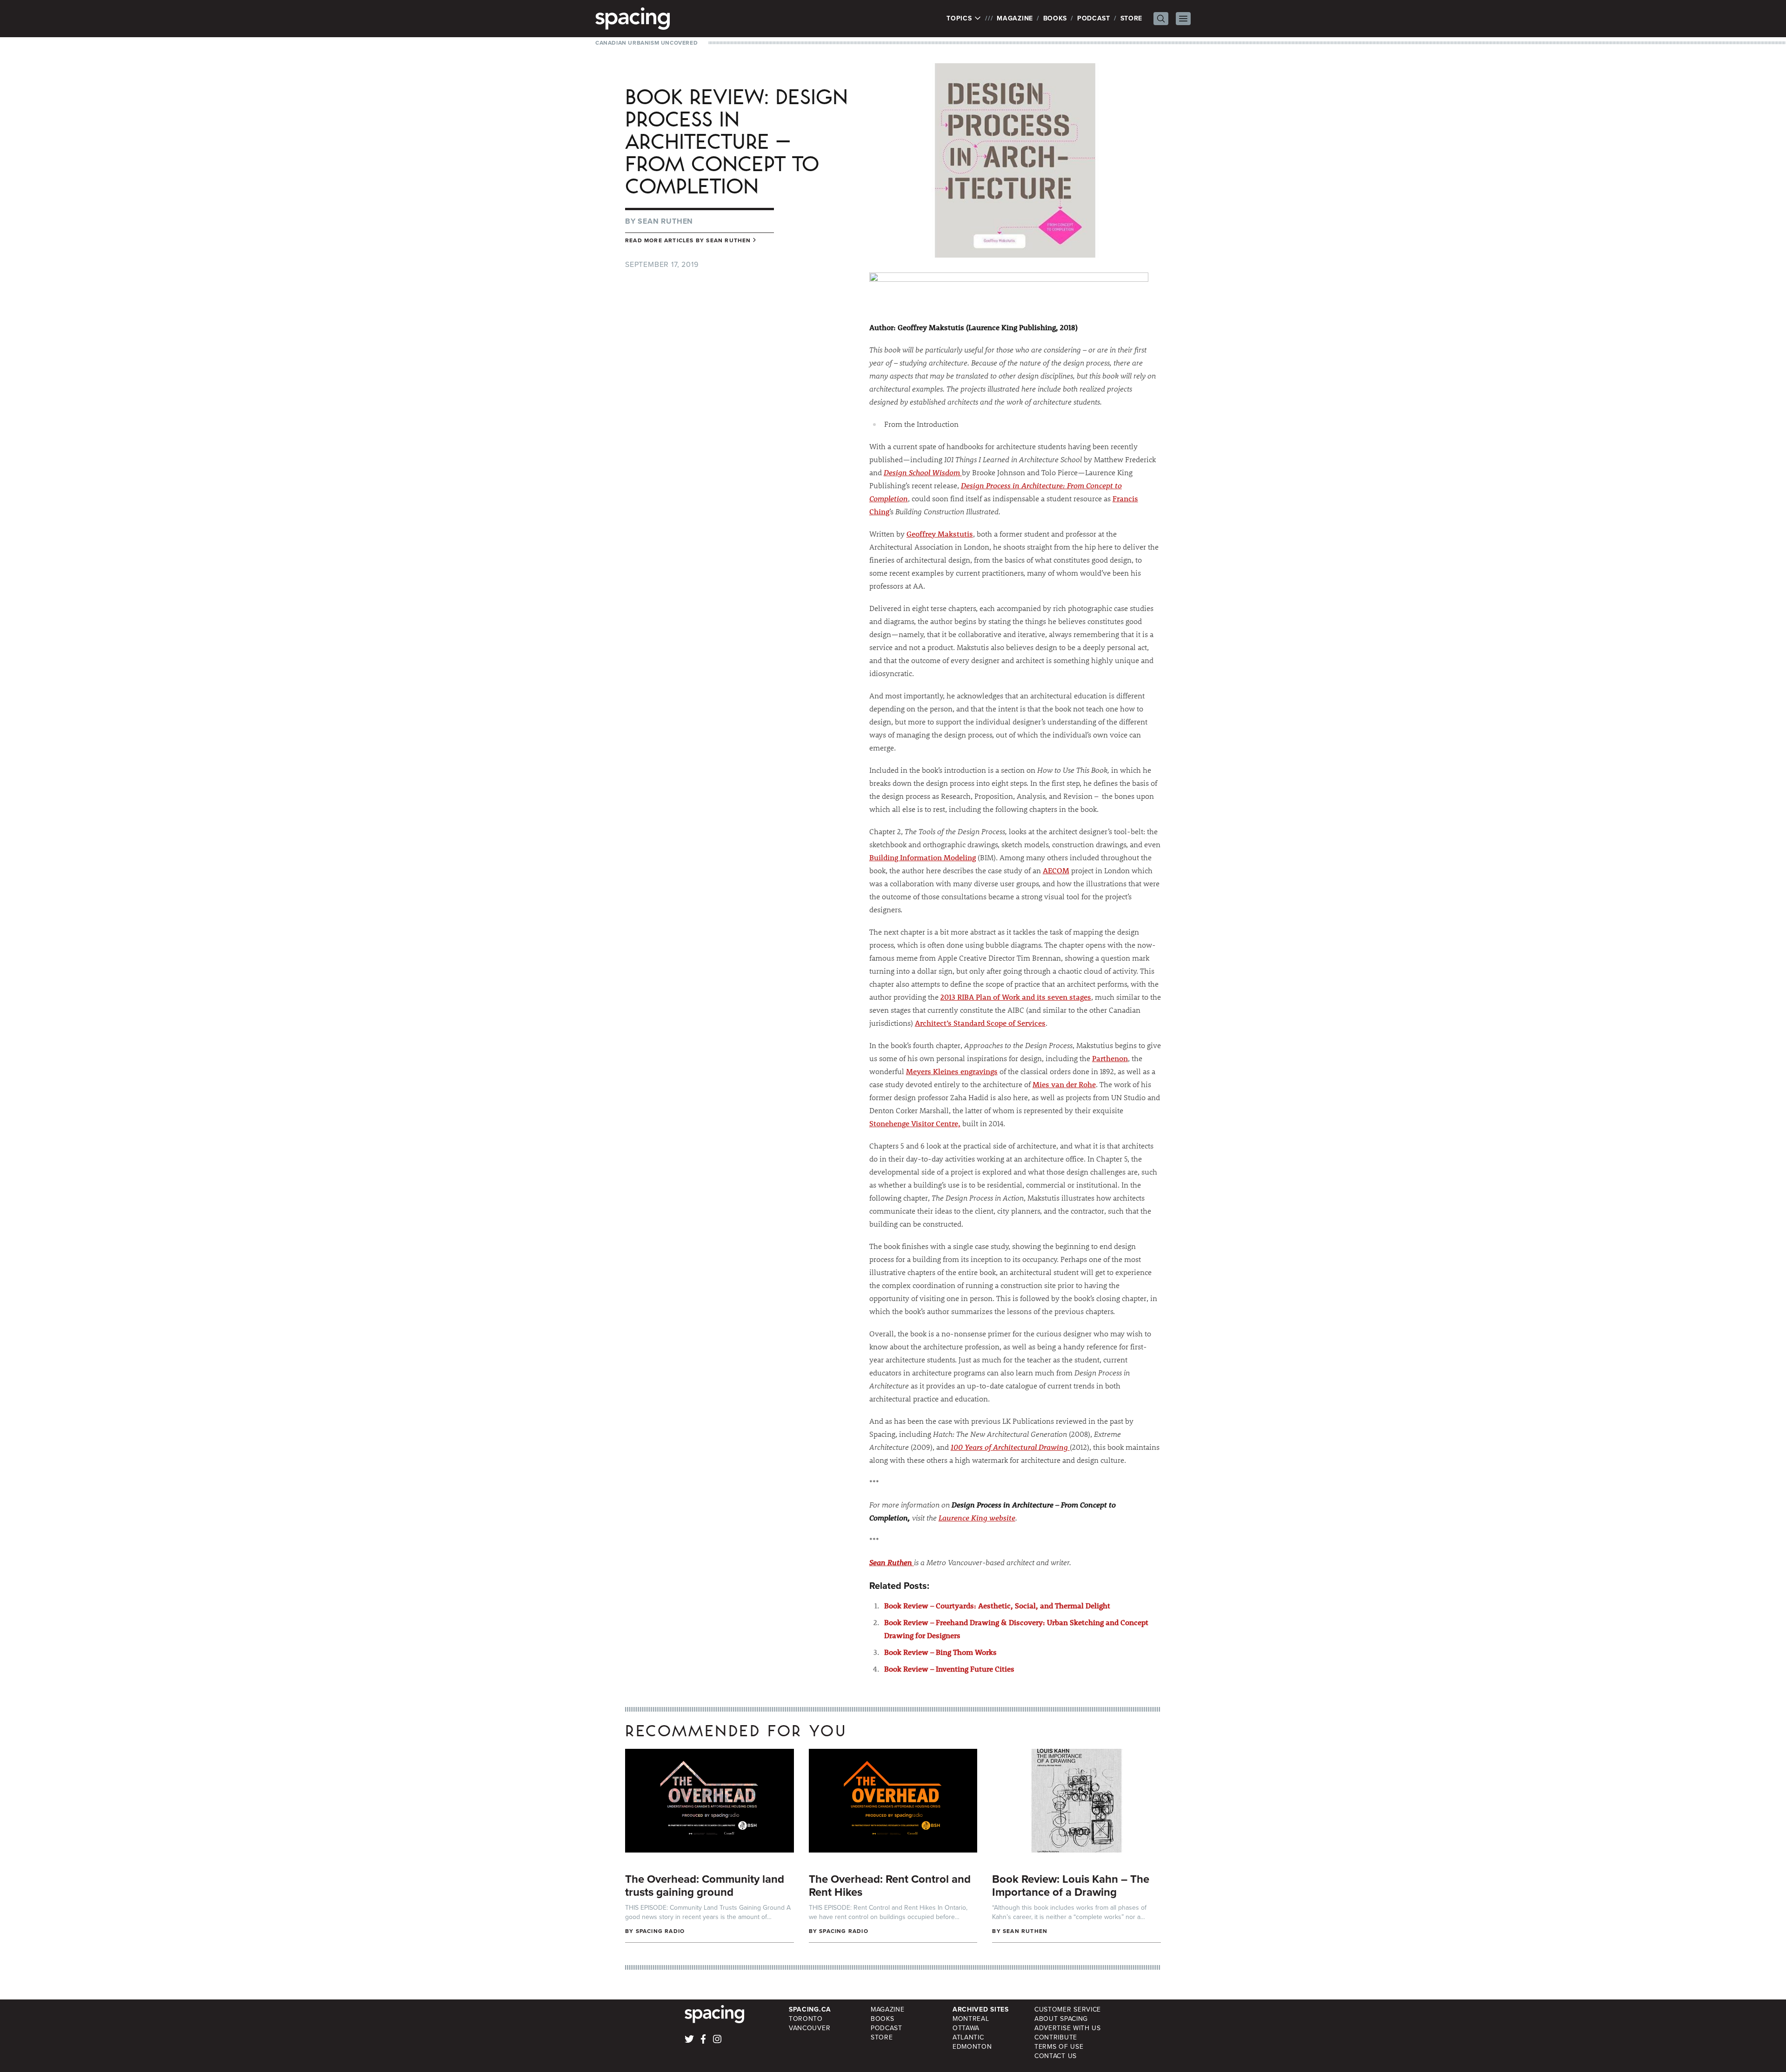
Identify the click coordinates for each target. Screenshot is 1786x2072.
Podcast (1094, 18)
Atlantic (968, 2037)
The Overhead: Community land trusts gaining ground (705, 1886)
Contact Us (1056, 2056)
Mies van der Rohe (1064, 1084)
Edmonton (972, 2047)
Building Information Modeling (923, 857)
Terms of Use (1059, 2047)
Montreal (971, 2019)
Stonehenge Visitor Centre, (915, 1123)
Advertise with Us (1068, 2028)
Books (1055, 18)
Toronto (806, 2019)
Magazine (1015, 18)
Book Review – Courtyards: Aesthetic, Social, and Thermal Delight (997, 1605)
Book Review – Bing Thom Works (940, 1652)
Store (1132, 18)
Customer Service (1068, 2009)
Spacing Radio (660, 1931)
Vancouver (810, 2028)
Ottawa (966, 2028)
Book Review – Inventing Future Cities (949, 1669)
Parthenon (1110, 1058)
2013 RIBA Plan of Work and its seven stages (1016, 997)
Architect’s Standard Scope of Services (980, 1023)
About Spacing (1061, 2019)
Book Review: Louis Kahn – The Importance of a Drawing (1071, 1886)
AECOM (1056, 870)
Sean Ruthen (665, 221)
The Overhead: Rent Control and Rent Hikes (890, 1886)
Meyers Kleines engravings (952, 1071)
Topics (960, 19)
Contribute (1056, 2037)
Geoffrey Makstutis (940, 534)
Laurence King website (977, 1517)
